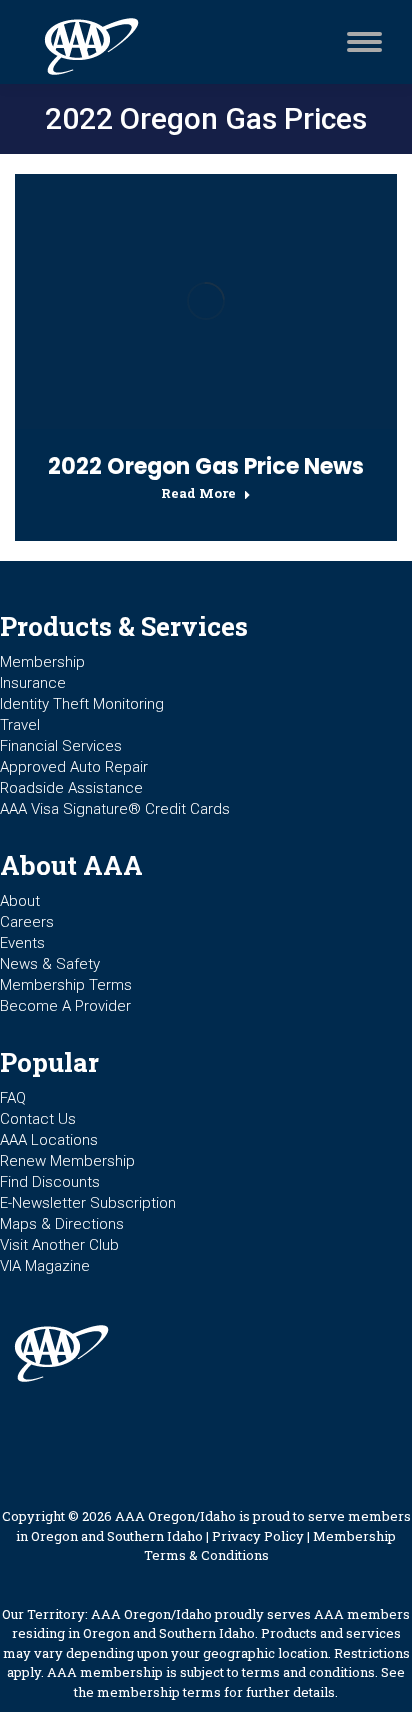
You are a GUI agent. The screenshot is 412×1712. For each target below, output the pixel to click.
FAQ (13, 1098)
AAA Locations (49, 1140)
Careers (27, 922)
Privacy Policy (258, 1536)
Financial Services (61, 746)
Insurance (33, 683)
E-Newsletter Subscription (88, 1203)
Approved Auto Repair (74, 767)
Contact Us (38, 1119)
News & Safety (50, 964)
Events (22, 943)
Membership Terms (66, 985)
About (20, 901)
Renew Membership (67, 1161)
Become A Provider (65, 1006)
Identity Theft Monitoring (82, 704)
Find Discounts (50, 1182)
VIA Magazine (45, 1266)
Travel (20, 725)
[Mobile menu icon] (359, 42)
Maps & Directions (62, 1224)
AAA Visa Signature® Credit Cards (115, 809)
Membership (42, 662)
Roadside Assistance (71, 788)
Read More (198, 493)
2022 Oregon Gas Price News (206, 466)
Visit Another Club (59, 1245)
